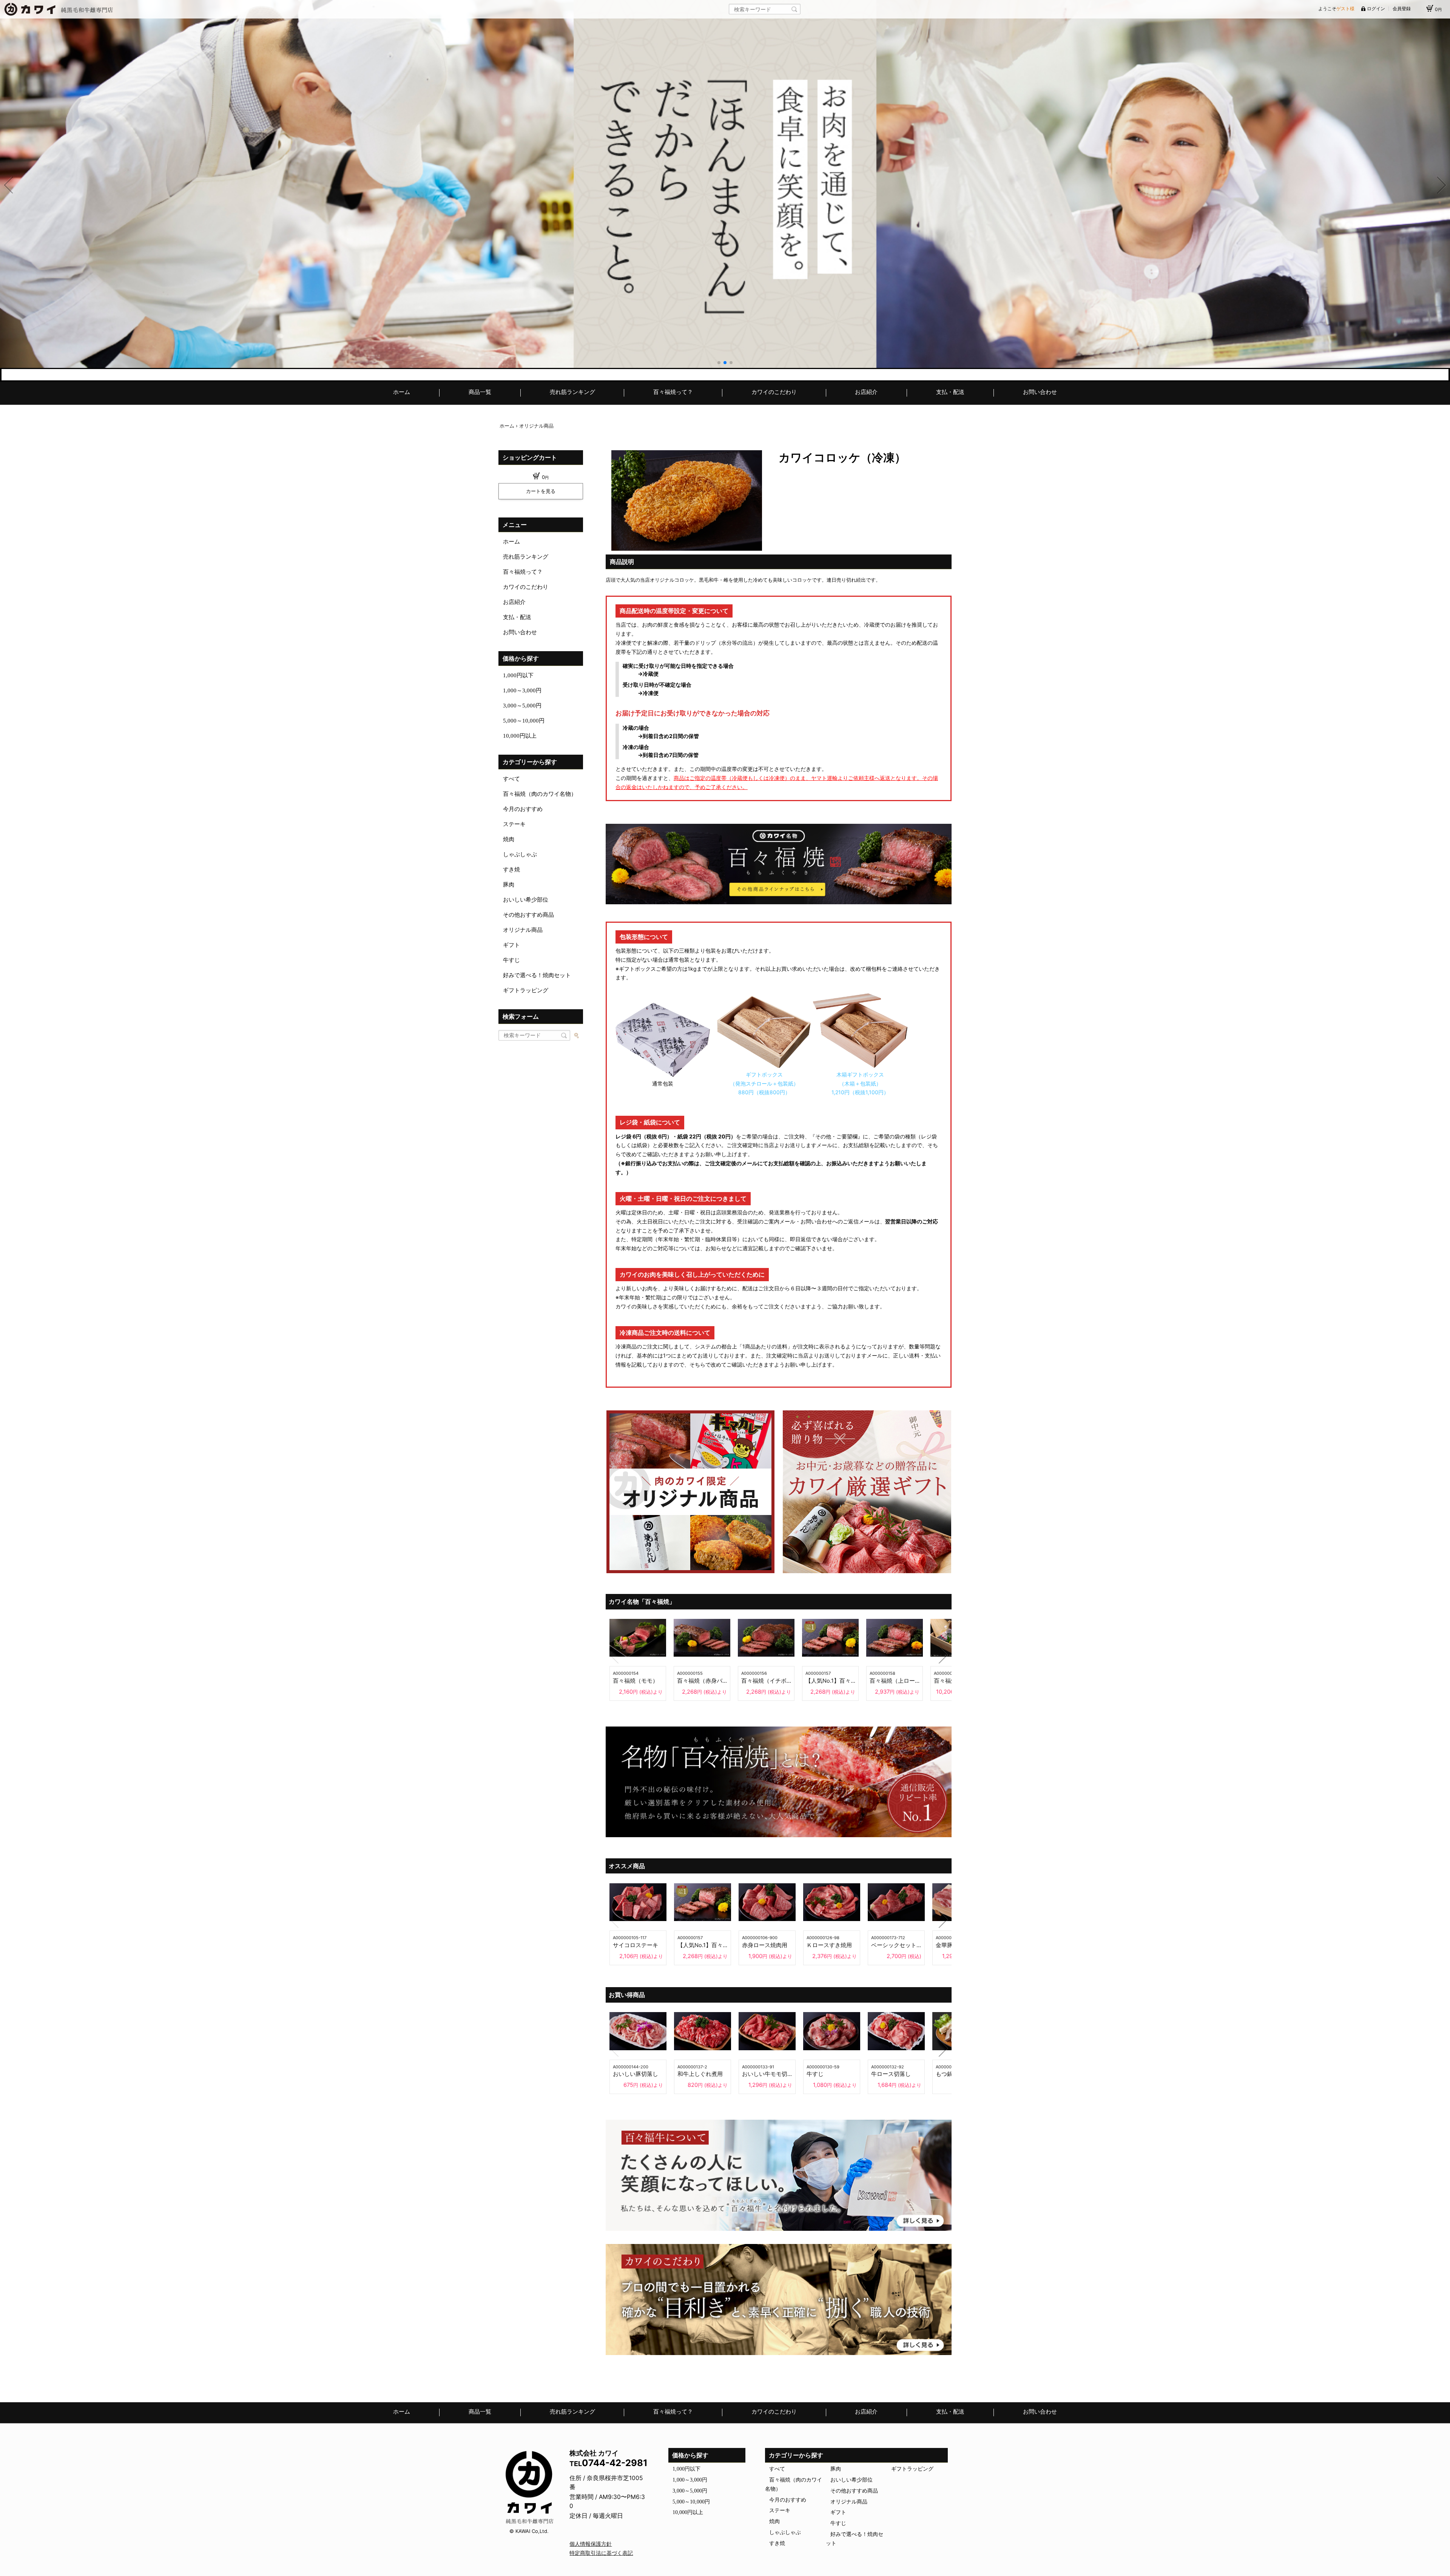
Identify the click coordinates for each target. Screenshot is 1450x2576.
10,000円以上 (520, 736)
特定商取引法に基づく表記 (601, 2553)
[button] (719, 363)
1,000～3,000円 (522, 690)
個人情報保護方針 (591, 2544)
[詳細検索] (576, 1036)
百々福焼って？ (673, 392)
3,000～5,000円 (522, 706)
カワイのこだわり (774, 392)
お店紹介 (866, 392)
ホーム (402, 392)
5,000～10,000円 (524, 721)
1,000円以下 (518, 675)
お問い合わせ (1040, 392)
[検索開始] (794, 9)
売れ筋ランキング (572, 392)
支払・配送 (950, 392)
